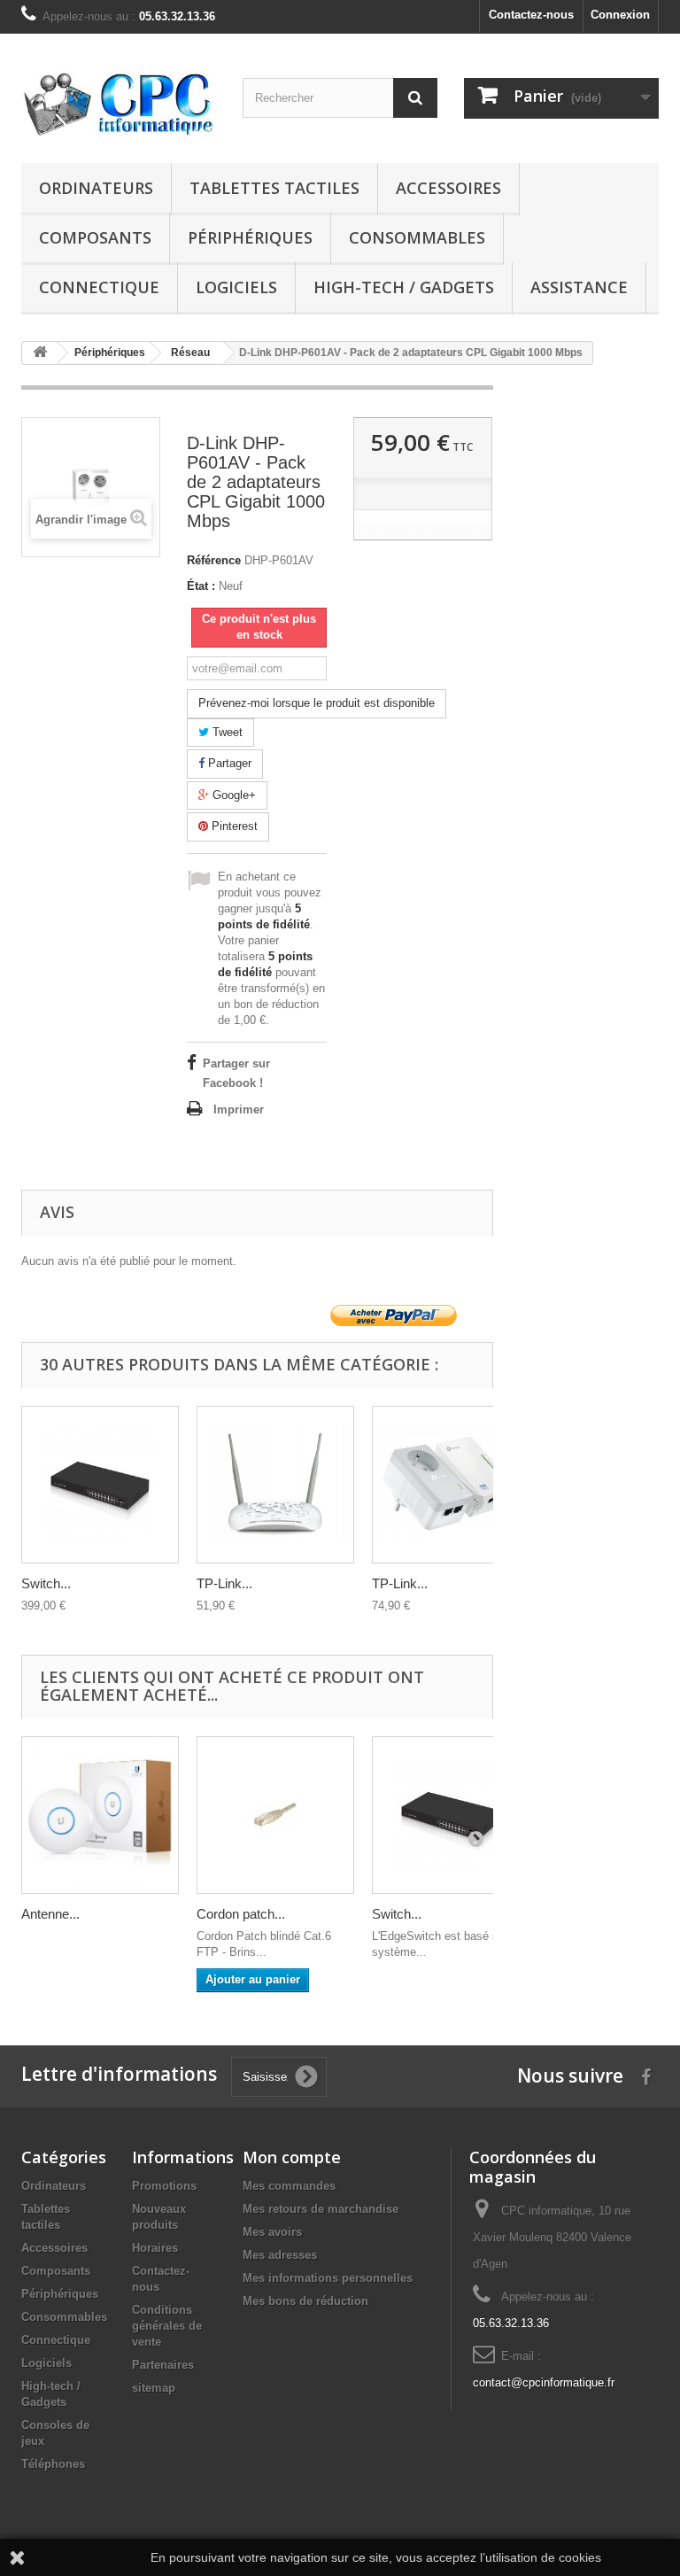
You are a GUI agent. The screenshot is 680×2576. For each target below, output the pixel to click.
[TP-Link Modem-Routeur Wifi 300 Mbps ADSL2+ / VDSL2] (275, 1485)
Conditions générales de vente (167, 2326)
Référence (214, 560)
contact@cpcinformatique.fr (544, 2382)
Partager (228, 763)
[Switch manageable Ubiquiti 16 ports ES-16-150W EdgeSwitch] (100, 1485)
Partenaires (163, 2365)
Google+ (232, 795)
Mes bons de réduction (305, 2301)
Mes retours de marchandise (321, 2209)
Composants (95, 237)
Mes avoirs (272, 2232)
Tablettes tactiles (274, 188)
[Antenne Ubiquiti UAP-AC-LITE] (100, 1815)
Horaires (155, 2248)
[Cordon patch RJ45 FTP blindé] (275, 1815)
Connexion (620, 15)
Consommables (417, 237)
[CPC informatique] (119, 105)
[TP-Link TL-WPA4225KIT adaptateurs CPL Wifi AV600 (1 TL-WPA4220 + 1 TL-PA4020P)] (451, 1485)
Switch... (46, 1583)
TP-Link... (224, 1583)
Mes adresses (280, 2255)
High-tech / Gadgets (404, 287)
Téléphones (53, 2464)
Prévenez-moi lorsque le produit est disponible (317, 703)
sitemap (154, 2388)
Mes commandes (289, 2186)
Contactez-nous (531, 15)
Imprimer (239, 1110)
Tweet (226, 732)
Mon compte (292, 2157)
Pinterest (233, 826)
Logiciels (236, 287)
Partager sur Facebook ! (236, 1073)
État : (201, 586)
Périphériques (250, 237)
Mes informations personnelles (328, 2278)
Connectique (99, 287)
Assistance (579, 287)
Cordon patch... (241, 1914)
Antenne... (50, 1914)
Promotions (164, 2186)
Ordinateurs (96, 188)
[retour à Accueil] (40, 353)
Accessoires (448, 188)
